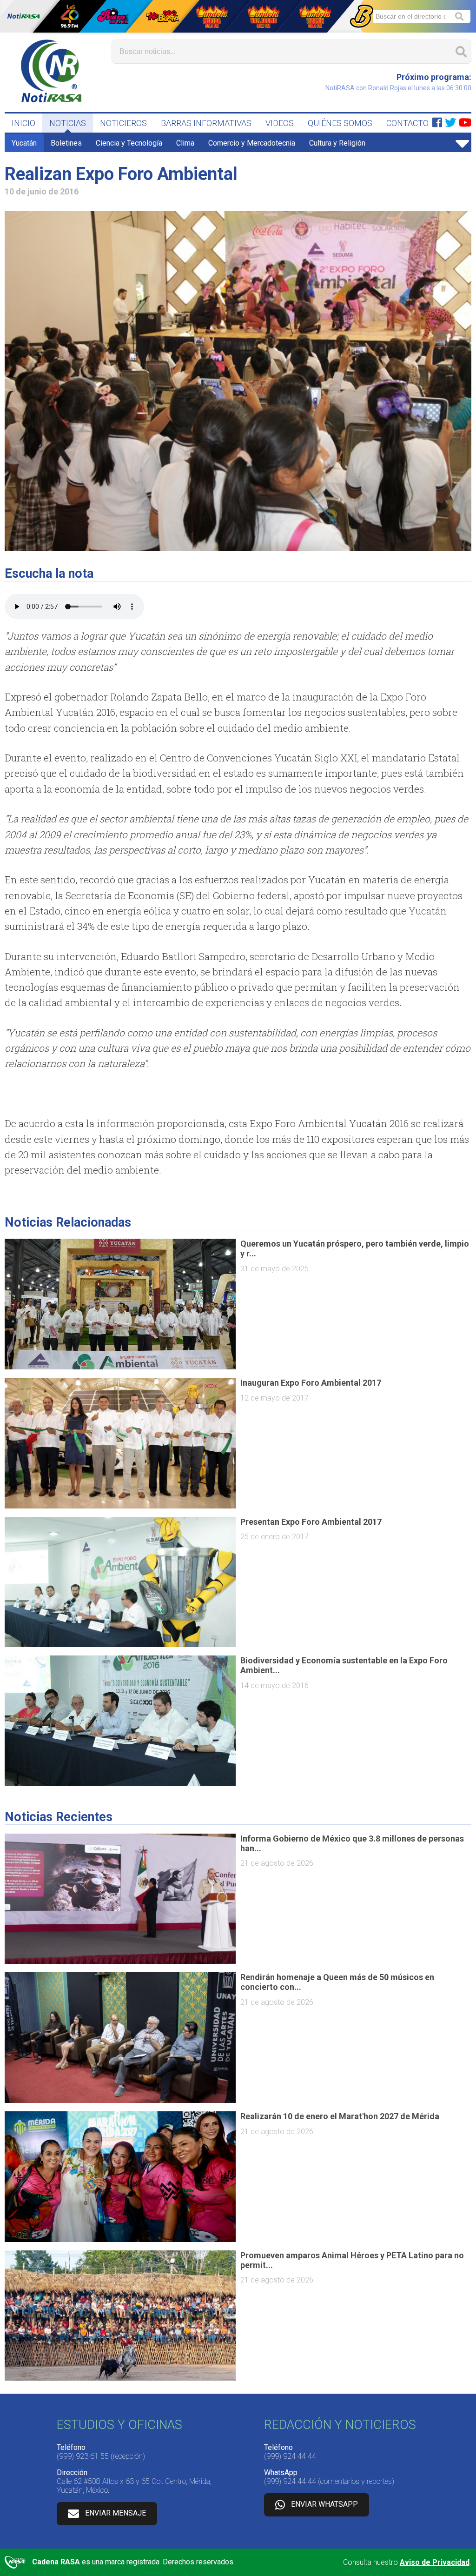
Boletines (66, 143)
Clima (185, 143)
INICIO (23, 123)
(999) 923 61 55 (83, 2456)
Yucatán (24, 143)
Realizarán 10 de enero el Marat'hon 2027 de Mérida (340, 2116)
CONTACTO (407, 123)
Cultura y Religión (337, 143)
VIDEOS (280, 123)
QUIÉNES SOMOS (340, 123)
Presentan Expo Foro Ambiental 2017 (311, 1522)
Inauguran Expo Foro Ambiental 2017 (311, 1383)
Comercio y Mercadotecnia (252, 143)
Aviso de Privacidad (435, 2562)
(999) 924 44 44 (290, 2456)
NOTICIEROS (123, 123)
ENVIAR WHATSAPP (324, 2504)
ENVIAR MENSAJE (116, 2513)
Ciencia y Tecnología (129, 143)
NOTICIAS (68, 123)
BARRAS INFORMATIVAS (206, 123)
